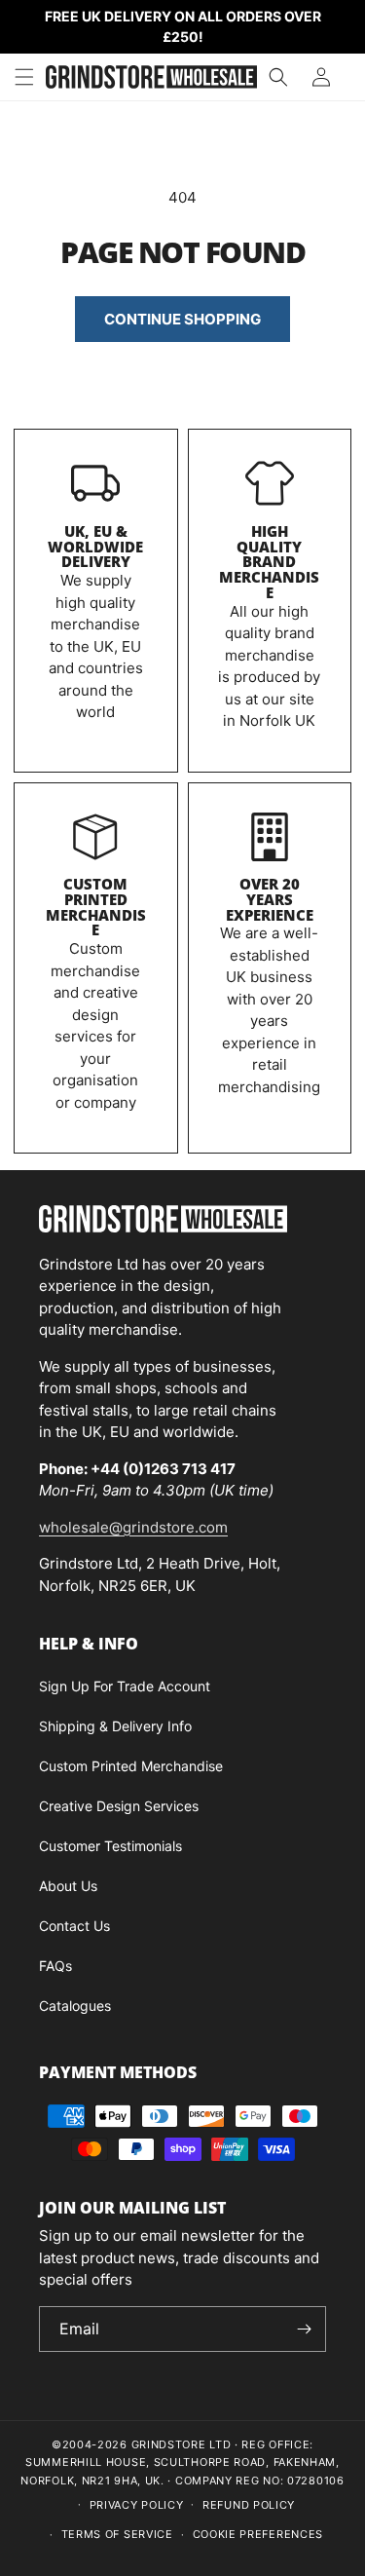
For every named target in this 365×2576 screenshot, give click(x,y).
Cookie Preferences (258, 2534)
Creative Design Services (119, 1806)
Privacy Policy (137, 2505)
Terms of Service (117, 2534)
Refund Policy (249, 2505)
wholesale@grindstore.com (133, 1527)
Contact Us (74, 1926)
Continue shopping (182, 319)
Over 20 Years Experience (270, 899)
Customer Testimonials (110, 1846)
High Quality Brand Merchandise (269, 562)
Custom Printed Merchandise (96, 907)
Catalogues (75, 2006)
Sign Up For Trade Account (125, 1686)
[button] (24, 77)
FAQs (55, 1966)
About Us (68, 1886)
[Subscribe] (304, 2329)
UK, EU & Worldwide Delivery (95, 547)
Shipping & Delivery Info (115, 1726)
